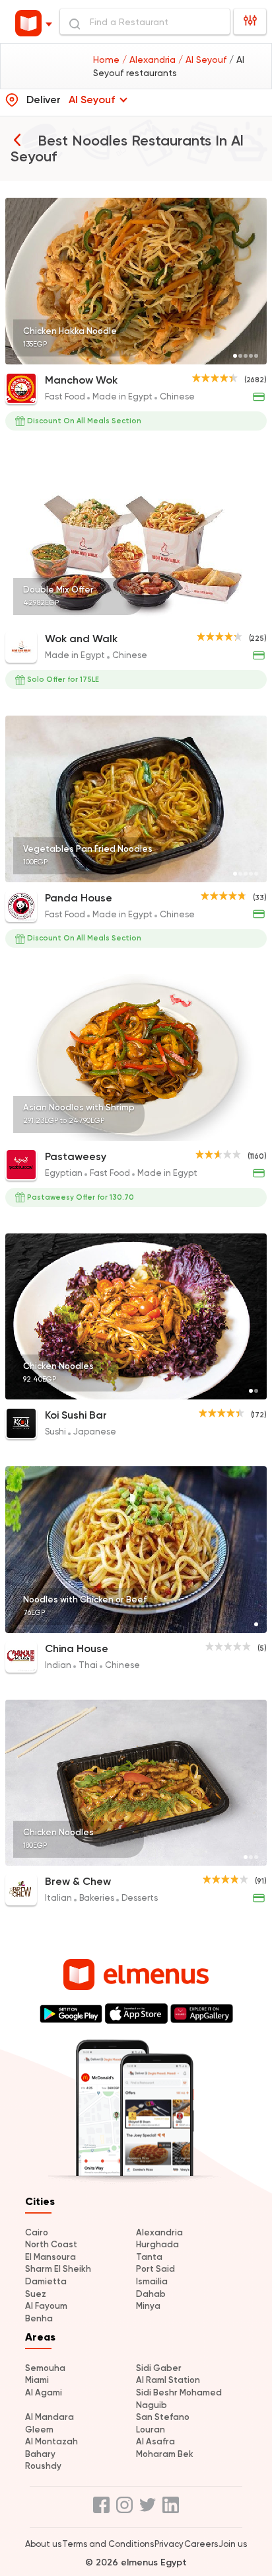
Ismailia (152, 2281)
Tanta (149, 2257)
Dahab (151, 2294)
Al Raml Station (168, 2380)
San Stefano (163, 2417)
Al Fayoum (46, 2306)
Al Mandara (50, 2417)
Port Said (155, 2269)
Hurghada (157, 2244)
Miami (37, 2380)
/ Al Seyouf (204, 60)
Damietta (46, 2281)
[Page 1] (235, 356)
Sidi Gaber (159, 2368)
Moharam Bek (165, 2454)
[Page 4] (251, 356)
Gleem (39, 2430)
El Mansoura (51, 2257)
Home (108, 60)
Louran (151, 2430)
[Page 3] (246, 356)
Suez (36, 2294)
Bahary (40, 2454)
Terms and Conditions (108, 2544)
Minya (148, 2306)
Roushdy (43, 2466)
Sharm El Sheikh (58, 2269)
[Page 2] (240, 356)
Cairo (37, 2232)
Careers (201, 2544)
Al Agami (44, 2392)
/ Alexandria (150, 60)
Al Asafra (155, 2441)
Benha (39, 2318)
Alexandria (159, 2232)
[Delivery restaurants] (17, 140)
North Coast (51, 2244)
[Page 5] (256, 356)
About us (43, 2544)
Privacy (169, 2544)
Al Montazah (51, 2441)
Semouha (45, 2368)
